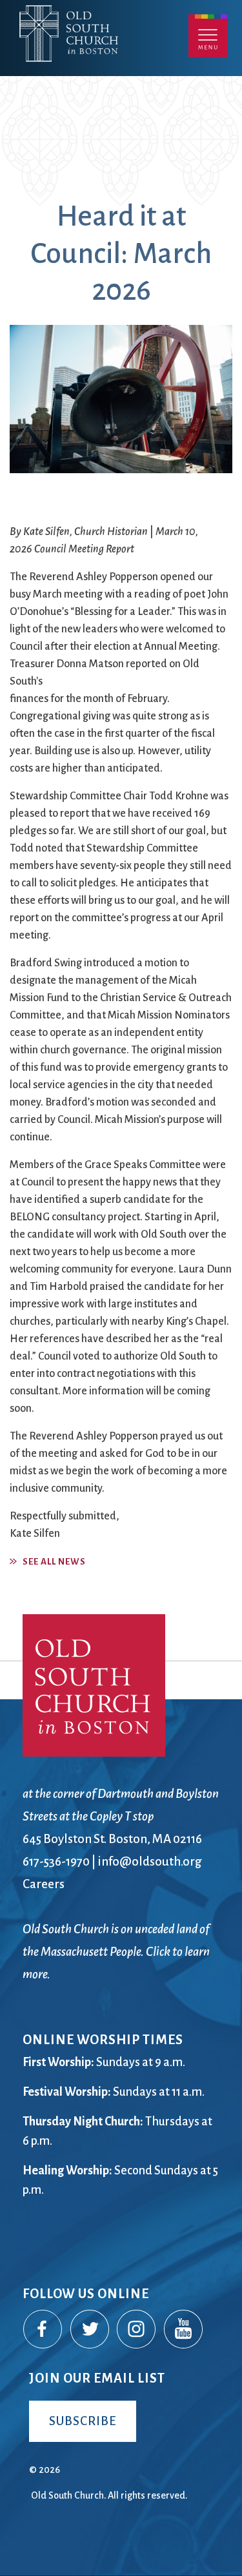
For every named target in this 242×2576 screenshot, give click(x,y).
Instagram (137, 2330)
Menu (208, 36)
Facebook (43, 2330)
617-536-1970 (56, 1861)
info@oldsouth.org (150, 1861)
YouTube (184, 2330)
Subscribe (83, 2421)
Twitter (90, 2330)
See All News (54, 1562)
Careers (44, 1884)
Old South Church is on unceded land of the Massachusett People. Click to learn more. (116, 1952)
